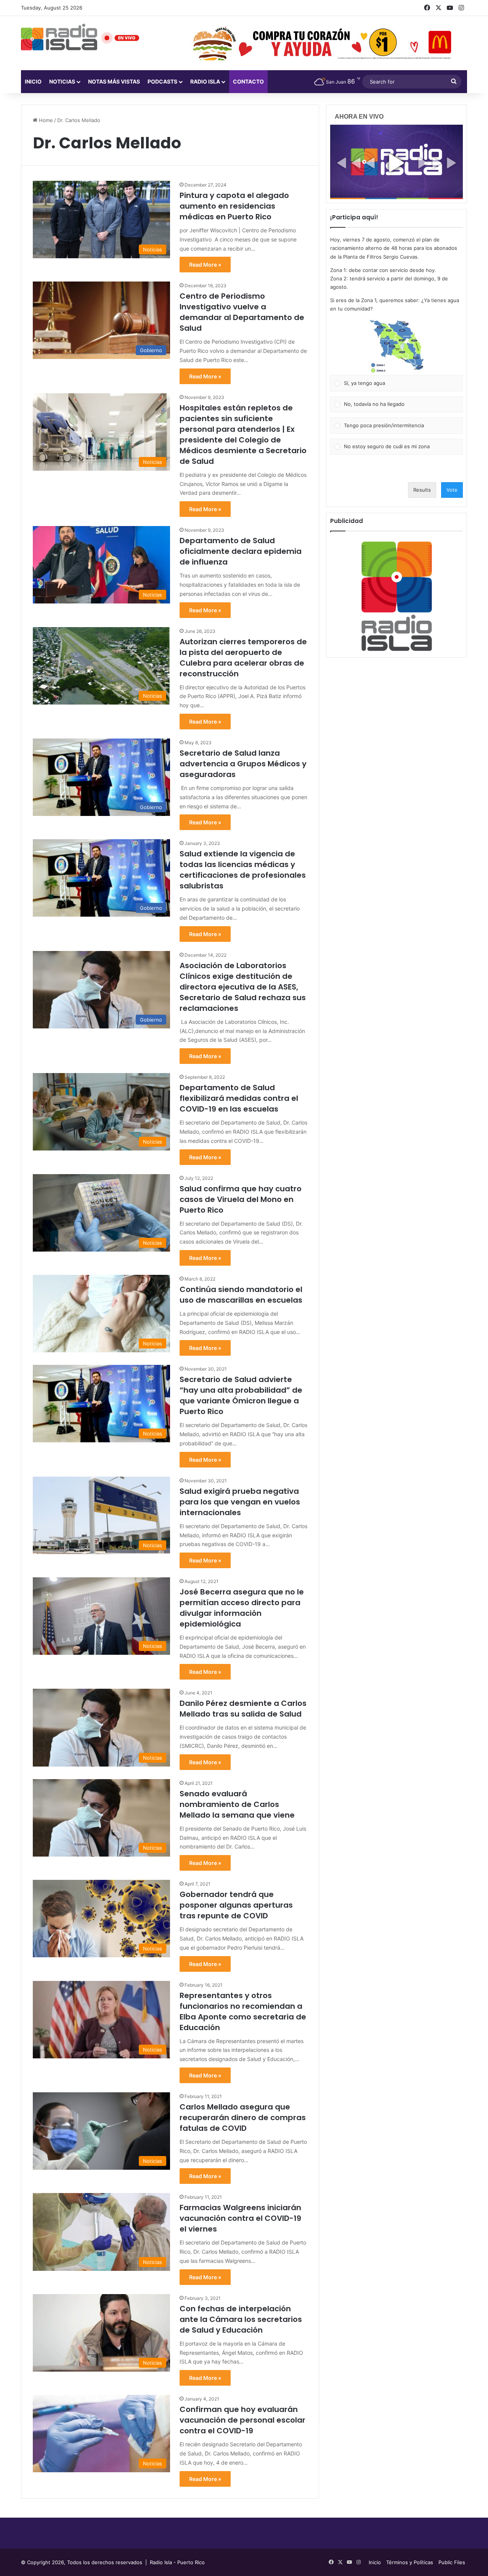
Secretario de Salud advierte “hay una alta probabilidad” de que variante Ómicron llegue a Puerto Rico (241, 1395)
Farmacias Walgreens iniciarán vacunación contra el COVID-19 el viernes (240, 2218)
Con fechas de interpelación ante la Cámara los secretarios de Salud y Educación (241, 2319)
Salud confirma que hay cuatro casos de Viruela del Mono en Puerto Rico (241, 1199)
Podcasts (162, 81)
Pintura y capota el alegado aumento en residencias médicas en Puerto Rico (234, 206)
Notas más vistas (114, 81)
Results (422, 490)
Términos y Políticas (410, 2562)
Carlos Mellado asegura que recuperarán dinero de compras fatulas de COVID (243, 2117)
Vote (452, 490)
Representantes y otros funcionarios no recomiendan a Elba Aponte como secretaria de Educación (243, 2011)
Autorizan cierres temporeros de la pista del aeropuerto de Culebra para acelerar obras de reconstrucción (243, 658)
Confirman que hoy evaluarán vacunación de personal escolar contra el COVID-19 (242, 2420)
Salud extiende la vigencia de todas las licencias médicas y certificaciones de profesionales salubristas (243, 870)
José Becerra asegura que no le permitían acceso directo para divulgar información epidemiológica (242, 1608)
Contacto (248, 81)
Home (45, 120)
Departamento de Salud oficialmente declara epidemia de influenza (241, 551)
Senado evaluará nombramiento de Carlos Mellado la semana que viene (237, 1804)
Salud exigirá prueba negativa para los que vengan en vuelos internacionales (240, 1502)
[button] (396, 346)
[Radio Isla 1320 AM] (59, 37)
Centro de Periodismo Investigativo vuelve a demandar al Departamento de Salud (242, 312)
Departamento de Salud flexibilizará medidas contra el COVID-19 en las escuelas (239, 1098)
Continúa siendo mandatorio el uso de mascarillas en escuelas (241, 1295)
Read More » (205, 265)
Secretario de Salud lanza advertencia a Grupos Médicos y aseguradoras (243, 764)
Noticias (62, 81)
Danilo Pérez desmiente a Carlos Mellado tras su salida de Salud (243, 1709)
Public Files (452, 2562)
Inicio (33, 81)
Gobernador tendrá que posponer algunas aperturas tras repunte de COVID (236, 1905)
